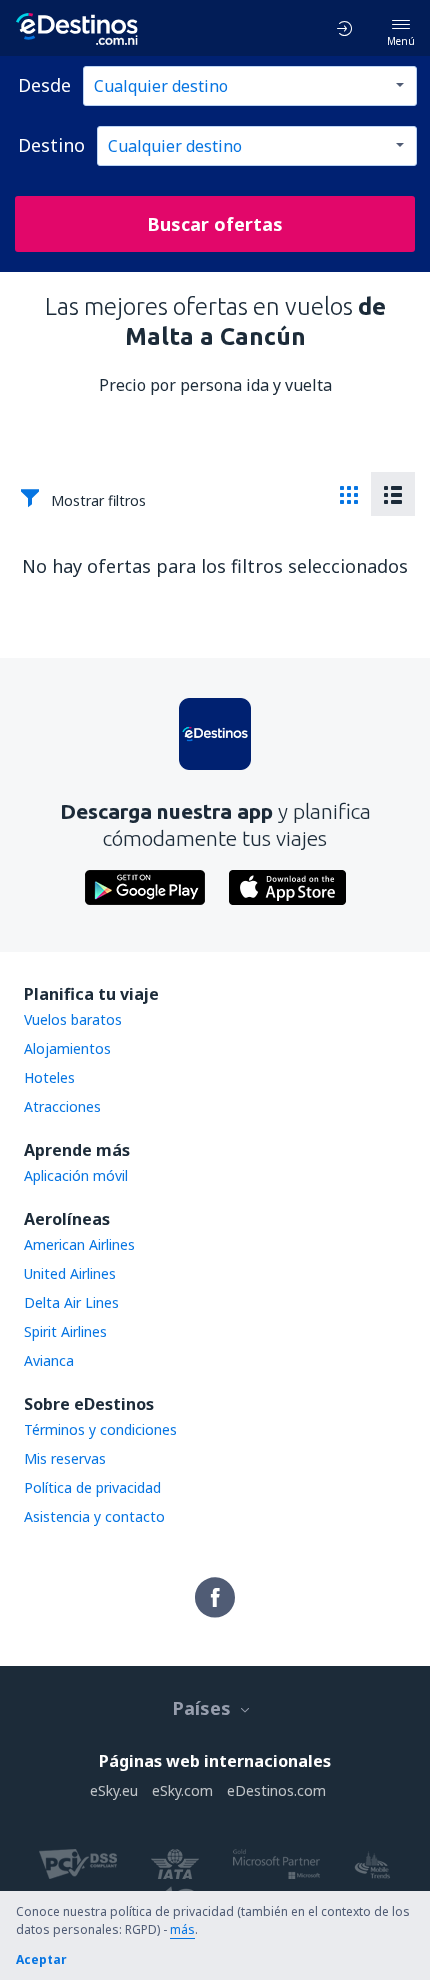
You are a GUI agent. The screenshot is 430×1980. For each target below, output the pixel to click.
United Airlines (70, 1273)
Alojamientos (67, 1048)
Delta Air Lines (71, 1302)
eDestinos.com (276, 1790)
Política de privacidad (92, 1487)
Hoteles (49, 1077)
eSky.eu (114, 1790)
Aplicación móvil (76, 1175)
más (182, 1929)
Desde (44, 85)
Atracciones (62, 1106)
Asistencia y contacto (94, 1516)
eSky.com (182, 1790)
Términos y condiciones (100, 1429)
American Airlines (79, 1244)
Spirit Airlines (65, 1331)
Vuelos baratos (73, 1019)
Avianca (49, 1360)
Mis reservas (65, 1458)
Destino (51, 145)
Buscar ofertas (215, 224)
